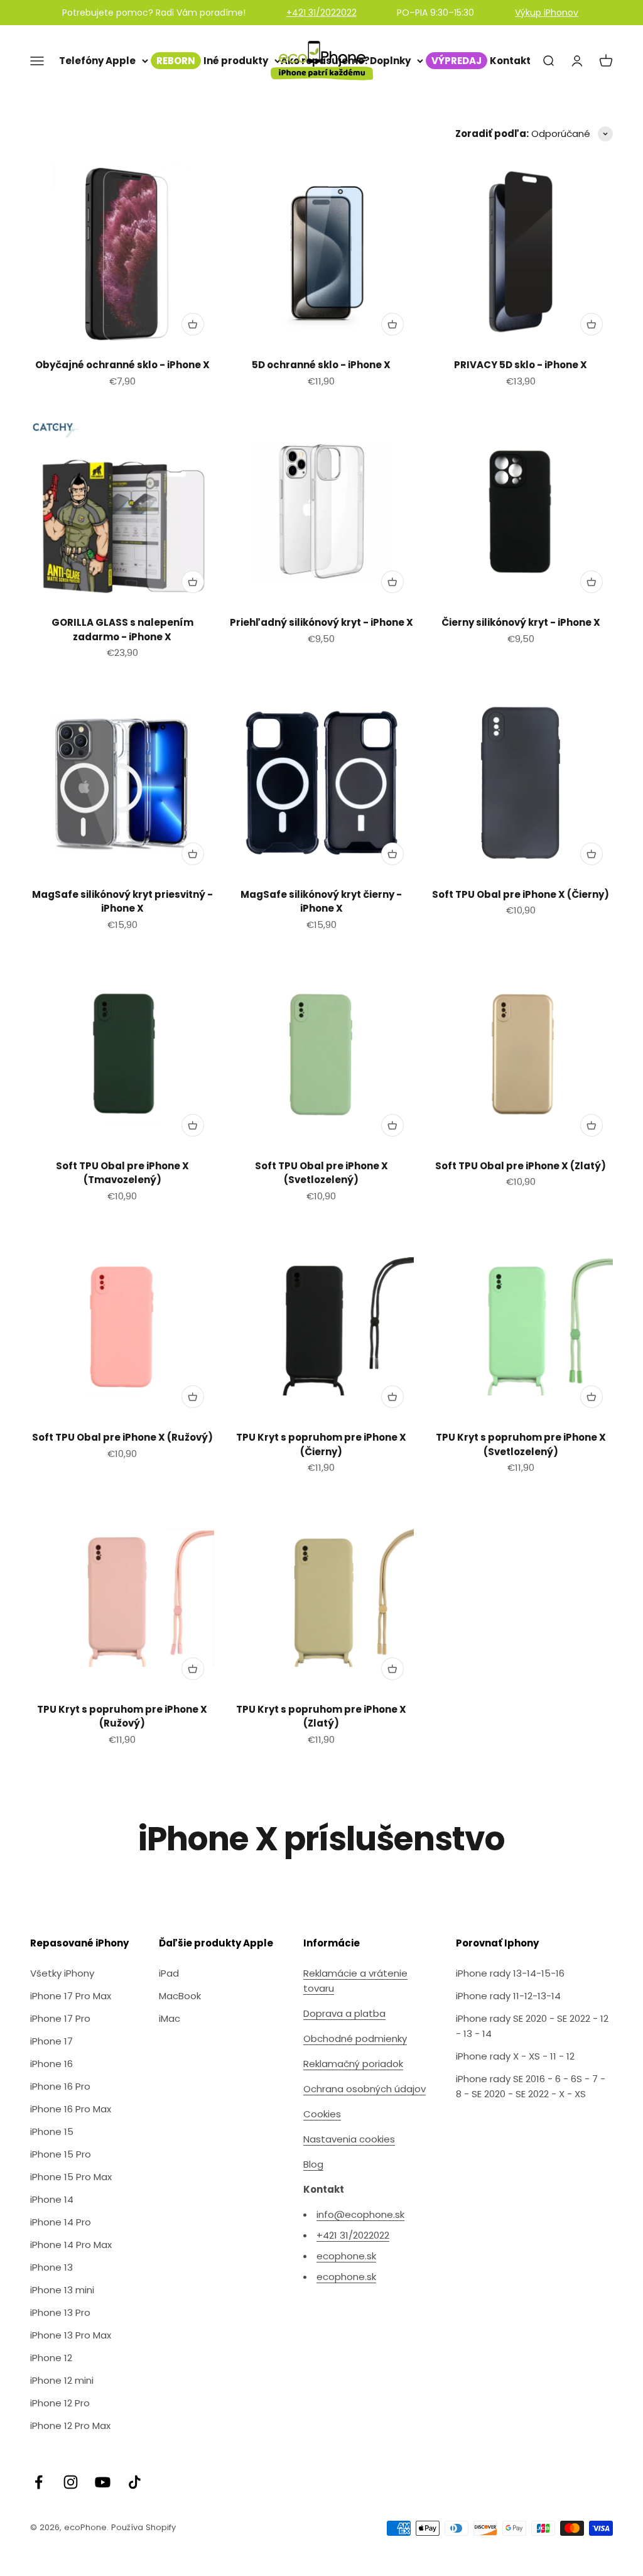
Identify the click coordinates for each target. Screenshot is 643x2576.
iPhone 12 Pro (60, 2403)
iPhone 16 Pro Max (71, 2109)
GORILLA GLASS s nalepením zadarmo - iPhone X (122, 630)
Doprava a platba (344, 2013)
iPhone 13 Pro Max (71, 2335)
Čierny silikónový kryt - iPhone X (521, 622)
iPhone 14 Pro (61, 2222)
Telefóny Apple (97, 61)
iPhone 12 (51, 2358)
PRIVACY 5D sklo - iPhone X (521, 365)
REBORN (176, 61)
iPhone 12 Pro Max (70, 2426)
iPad (169, 1973)
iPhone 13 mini (62, 2290)
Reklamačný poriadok (353, 2064)
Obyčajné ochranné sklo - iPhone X (122, 365)
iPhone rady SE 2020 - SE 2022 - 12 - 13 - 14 (532, 2026)
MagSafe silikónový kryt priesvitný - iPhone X (122, 902)
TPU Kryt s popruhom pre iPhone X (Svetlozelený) (521, 1444)
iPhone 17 (51, 2041)
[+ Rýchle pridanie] (193, 324)
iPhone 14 (52, 2199)
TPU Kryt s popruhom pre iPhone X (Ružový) (122, 1716)
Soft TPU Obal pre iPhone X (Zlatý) (521, 1166)
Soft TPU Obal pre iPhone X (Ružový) (122, 1437)
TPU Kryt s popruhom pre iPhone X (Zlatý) (321, 1716)
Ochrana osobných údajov (365, 2089)
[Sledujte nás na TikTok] (135, 2482)
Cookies (322, 2114)
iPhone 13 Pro (60, 2312)
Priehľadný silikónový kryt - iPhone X (321, 622)
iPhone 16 (51, 2064)
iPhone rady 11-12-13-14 (508, 1996)
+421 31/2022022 (321, 13)
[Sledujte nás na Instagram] (71, 2482)
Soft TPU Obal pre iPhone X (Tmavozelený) (122, 1173)
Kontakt (510, 61)
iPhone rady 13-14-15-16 (510, 1973)
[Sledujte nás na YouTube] (103, 2482)
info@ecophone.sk (360, 2214)
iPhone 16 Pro (60, 2086)
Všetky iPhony (62, 1973)
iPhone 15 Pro (61, 2154)
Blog (313, 2164)
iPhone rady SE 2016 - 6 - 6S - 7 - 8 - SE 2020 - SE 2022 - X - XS (531, 2086)
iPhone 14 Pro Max (71, 2245)
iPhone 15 (52, 2131)
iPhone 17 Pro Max (71, 1996)
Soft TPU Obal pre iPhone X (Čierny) (521, 894)
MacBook (180, 1996)
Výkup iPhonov (547, 13)
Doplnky (390, 61)
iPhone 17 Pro (60, 2018)
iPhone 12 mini (62, 2380)
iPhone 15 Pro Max (71, 2177)
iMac (170, 2018)
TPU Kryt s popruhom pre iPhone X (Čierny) (321, 1444)
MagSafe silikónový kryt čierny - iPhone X (321, 902)
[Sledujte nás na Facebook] (39, 2482)
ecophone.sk (346, 2256)
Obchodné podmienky (355, 2038)
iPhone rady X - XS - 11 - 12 (515, 2056)
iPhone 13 (51, 2267)
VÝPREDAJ (457, 61)
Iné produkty (236, 61)
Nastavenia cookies (349, 2139)
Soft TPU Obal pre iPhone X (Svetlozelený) (321, 1173)
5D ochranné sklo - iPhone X (321, 365)
